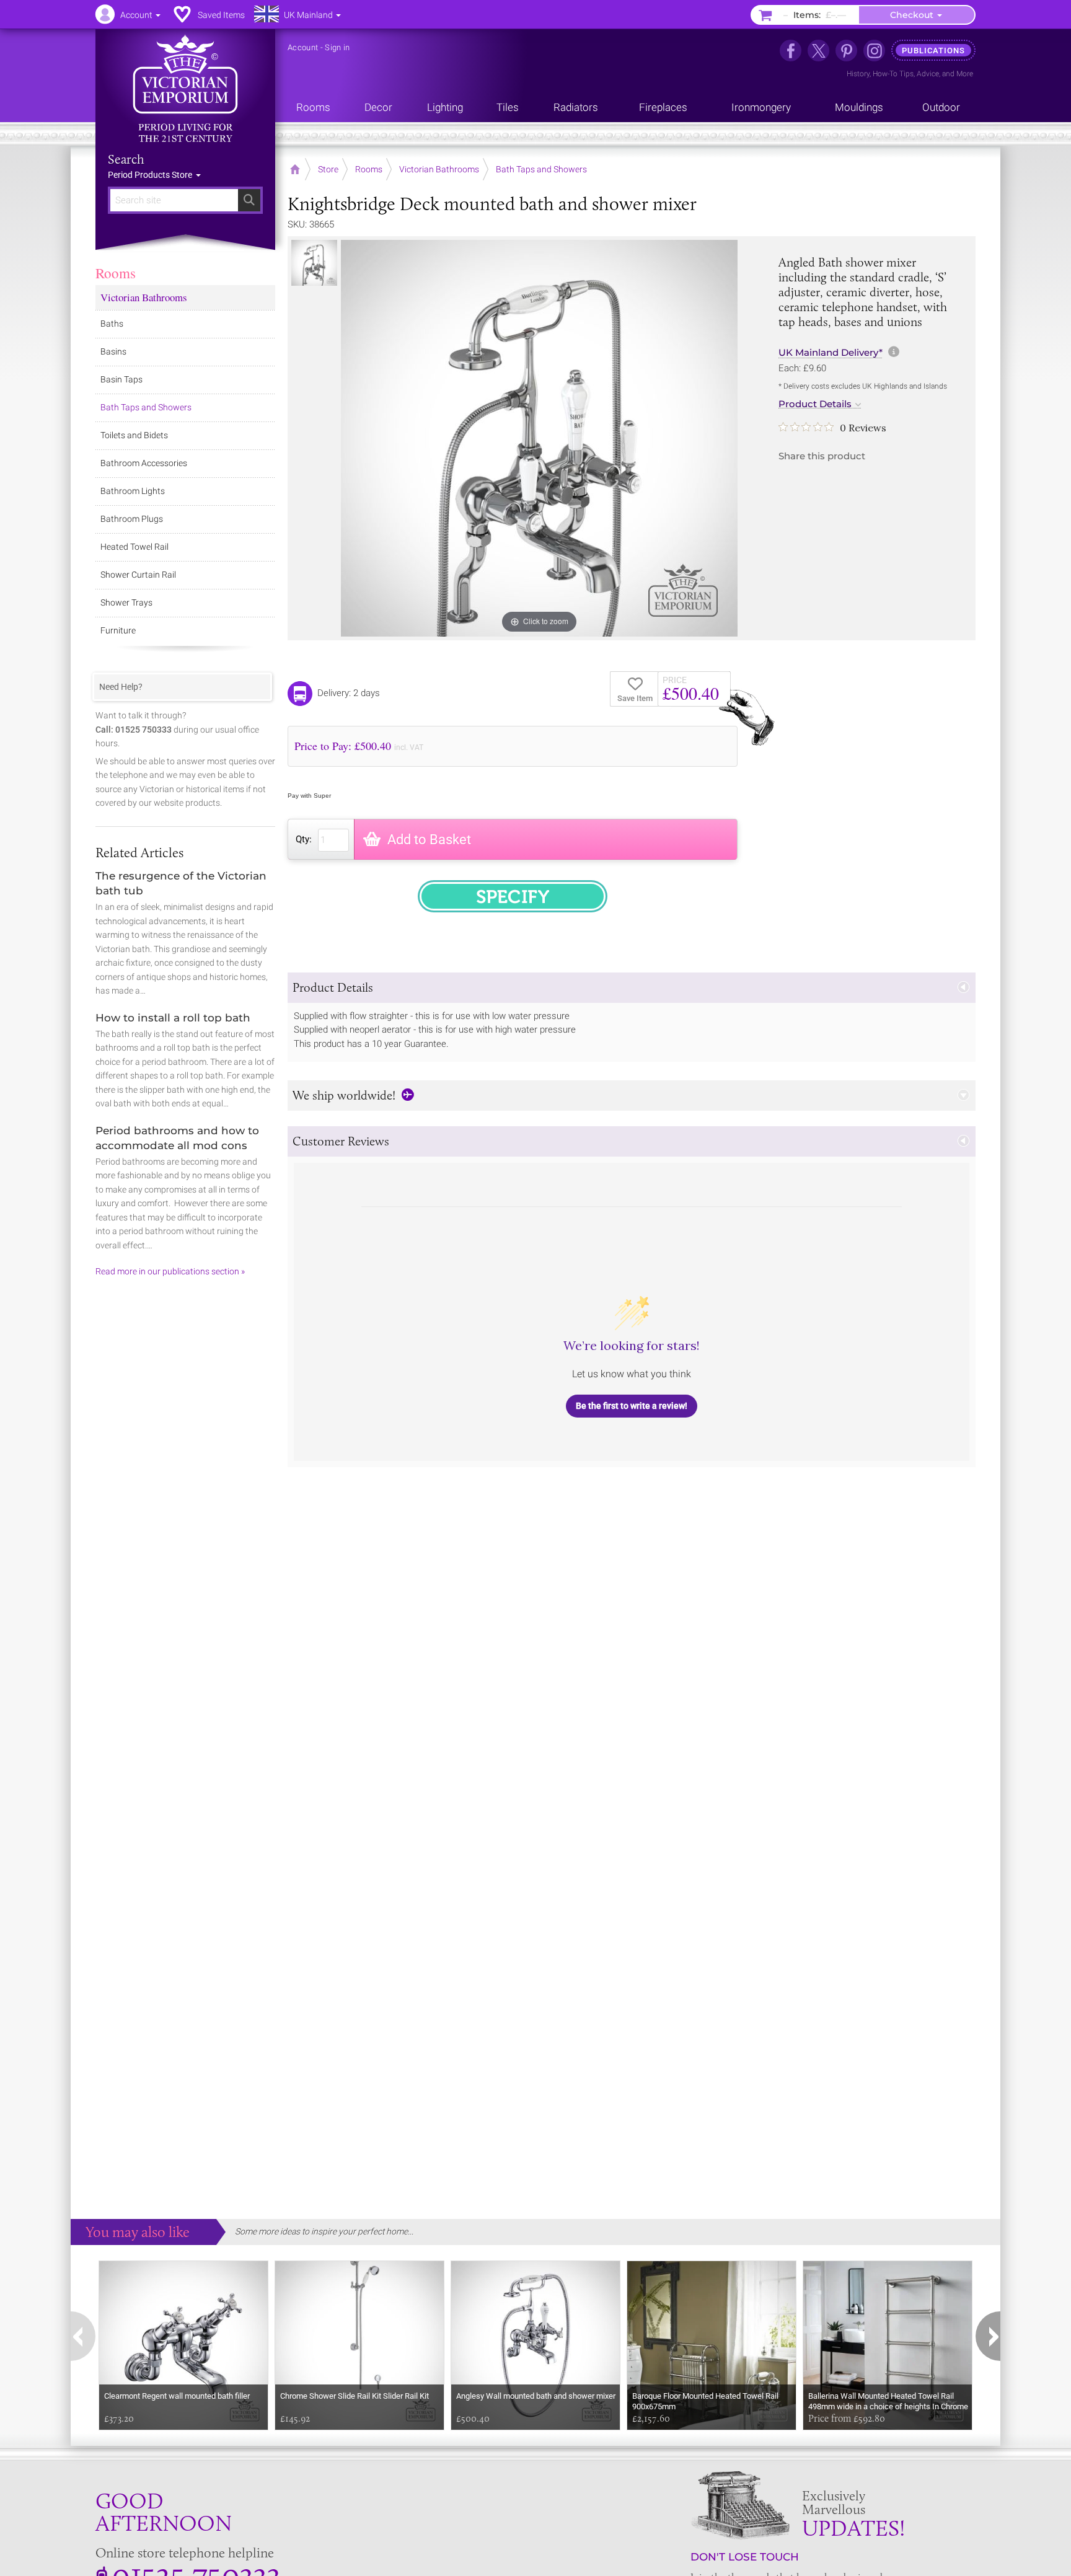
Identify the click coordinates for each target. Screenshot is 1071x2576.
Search (126, 159)
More (965, 74)
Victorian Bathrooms (144, 297)
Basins (113, 351)
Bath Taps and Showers (146, 407)
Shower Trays (126, 602)
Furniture (118, 630)
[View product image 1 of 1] (314, 263)
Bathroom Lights (133, 491)
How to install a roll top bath (173, 1018)
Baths (112, 324)
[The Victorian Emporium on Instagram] (874, 51)
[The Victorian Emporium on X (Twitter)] (818, 51)
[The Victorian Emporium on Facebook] (791, 51)
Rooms (116, 273)
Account (303, 47)
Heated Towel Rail (134, 547)
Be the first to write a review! (632, 1406)
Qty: (304, 839)
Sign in (337, 47)
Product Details (815, 404)
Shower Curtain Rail (138, 575)
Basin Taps (121, 379)
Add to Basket (429, 840)
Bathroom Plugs (132, 519)
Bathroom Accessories (144, 463)
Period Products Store (151, 175)
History (858, 74)
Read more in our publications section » (170, 1271)
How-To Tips (893, 74)
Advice (928, 74)
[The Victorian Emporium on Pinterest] (846, 51)
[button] (632, 988)
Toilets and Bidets (134, 435)
